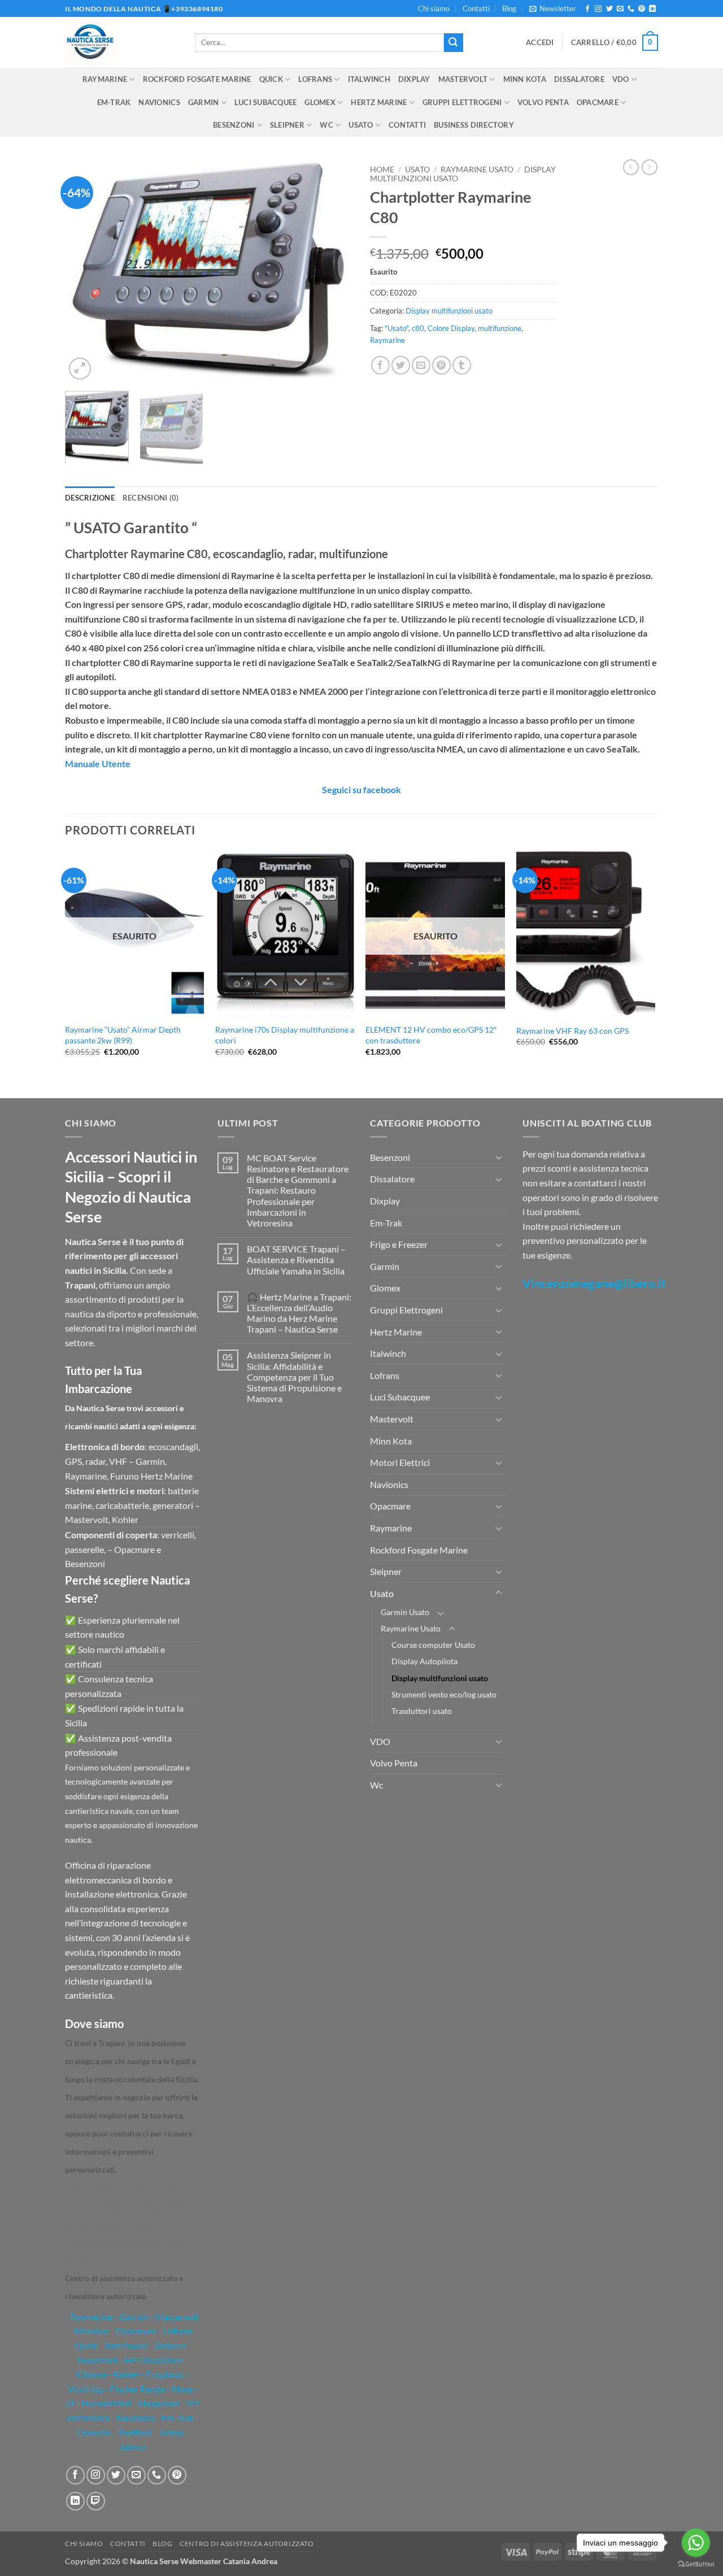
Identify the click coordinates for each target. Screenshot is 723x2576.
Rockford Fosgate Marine (197, 79)
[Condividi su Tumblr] (462, 365)
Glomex (320, 102)
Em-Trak (114, 102)
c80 (418, 328)
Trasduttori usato (422, 1711)
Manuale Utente (98, 763)
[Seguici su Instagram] (598, 9)
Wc (326, 125)
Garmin (204, 102)
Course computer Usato (433, 1645)
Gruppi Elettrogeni (462, 102)
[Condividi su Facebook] (380, 365)
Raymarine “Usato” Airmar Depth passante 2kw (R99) (123, 1035)
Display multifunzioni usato (449, 311)
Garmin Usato (405, 1612)
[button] (553, 8)
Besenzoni (234, 125)
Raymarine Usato (477, 169)
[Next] (333, 271)
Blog (509, 8)
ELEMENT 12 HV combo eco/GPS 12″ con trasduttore (431, 1035)
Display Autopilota (424, 1661)
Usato (361, 125)
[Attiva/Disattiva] (499, 1157)
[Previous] (85, 271)
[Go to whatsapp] (696, 2543)
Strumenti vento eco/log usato (444, 1694)
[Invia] (454, 43)
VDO (621, 79)
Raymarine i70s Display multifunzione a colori (285, 1035)
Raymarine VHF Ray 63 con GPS (572, 1031)
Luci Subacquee (266, 102)
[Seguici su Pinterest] (642, 9)
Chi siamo (434, 8)
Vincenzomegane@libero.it (594, 1283)
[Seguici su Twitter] (609, 9)
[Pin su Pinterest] (441, 365)
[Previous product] (650, 167)
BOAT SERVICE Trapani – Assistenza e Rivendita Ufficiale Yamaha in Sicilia (296, 1259)
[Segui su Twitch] (96, 2501)
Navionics (159, 102)
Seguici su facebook (361, 789)
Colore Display (451, 328)
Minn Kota (525, 79)
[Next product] (631, 167)
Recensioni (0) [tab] (151, 498)
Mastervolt (463, 79)
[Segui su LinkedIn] (652, 9)
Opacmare (598, 102)
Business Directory (474, 125)
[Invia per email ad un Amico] (421, 365)
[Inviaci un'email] (620, 9)
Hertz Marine (379, 102)
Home (382, 169)
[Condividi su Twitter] (401, 365)
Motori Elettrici (400, 1462)
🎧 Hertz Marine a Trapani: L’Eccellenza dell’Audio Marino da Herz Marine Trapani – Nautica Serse (299, 1313)
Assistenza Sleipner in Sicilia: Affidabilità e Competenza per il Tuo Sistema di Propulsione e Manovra (294, 1377)
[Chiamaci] (631, 9)
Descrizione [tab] (90, 498)
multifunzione (500, 328)
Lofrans (315, 79)
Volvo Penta (543, 102)
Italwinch (369, 79)
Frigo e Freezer (399, 1244)
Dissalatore (579, 79)
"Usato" (397, 328)
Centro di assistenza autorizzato (247, 2544)
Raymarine (105, 79)
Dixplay (414, 79)
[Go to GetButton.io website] (696, 2564)
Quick (271, 79)
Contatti (476, 8)
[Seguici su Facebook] (587, 9)
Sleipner (287, 125)
